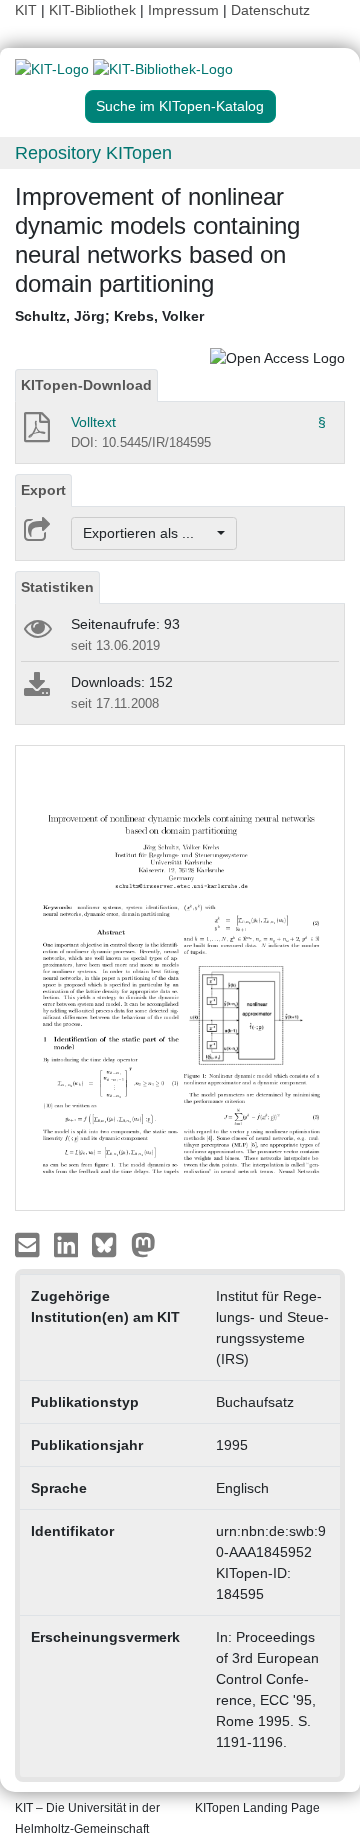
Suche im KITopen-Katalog (180, 106)
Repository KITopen (93, 153)
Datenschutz (270, 10)
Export (43, 490)
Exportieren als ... (148, 533)
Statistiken (57, 587)
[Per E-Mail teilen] (29, 1244)
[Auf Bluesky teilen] (109, 1244)
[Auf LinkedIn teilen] (68, 1244)
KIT (26, 10)
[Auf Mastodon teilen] (143, 1244)
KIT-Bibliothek (94, 10)
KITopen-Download (86, 385)
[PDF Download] (35, 433)
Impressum (183, 10)
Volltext (93, 422)
